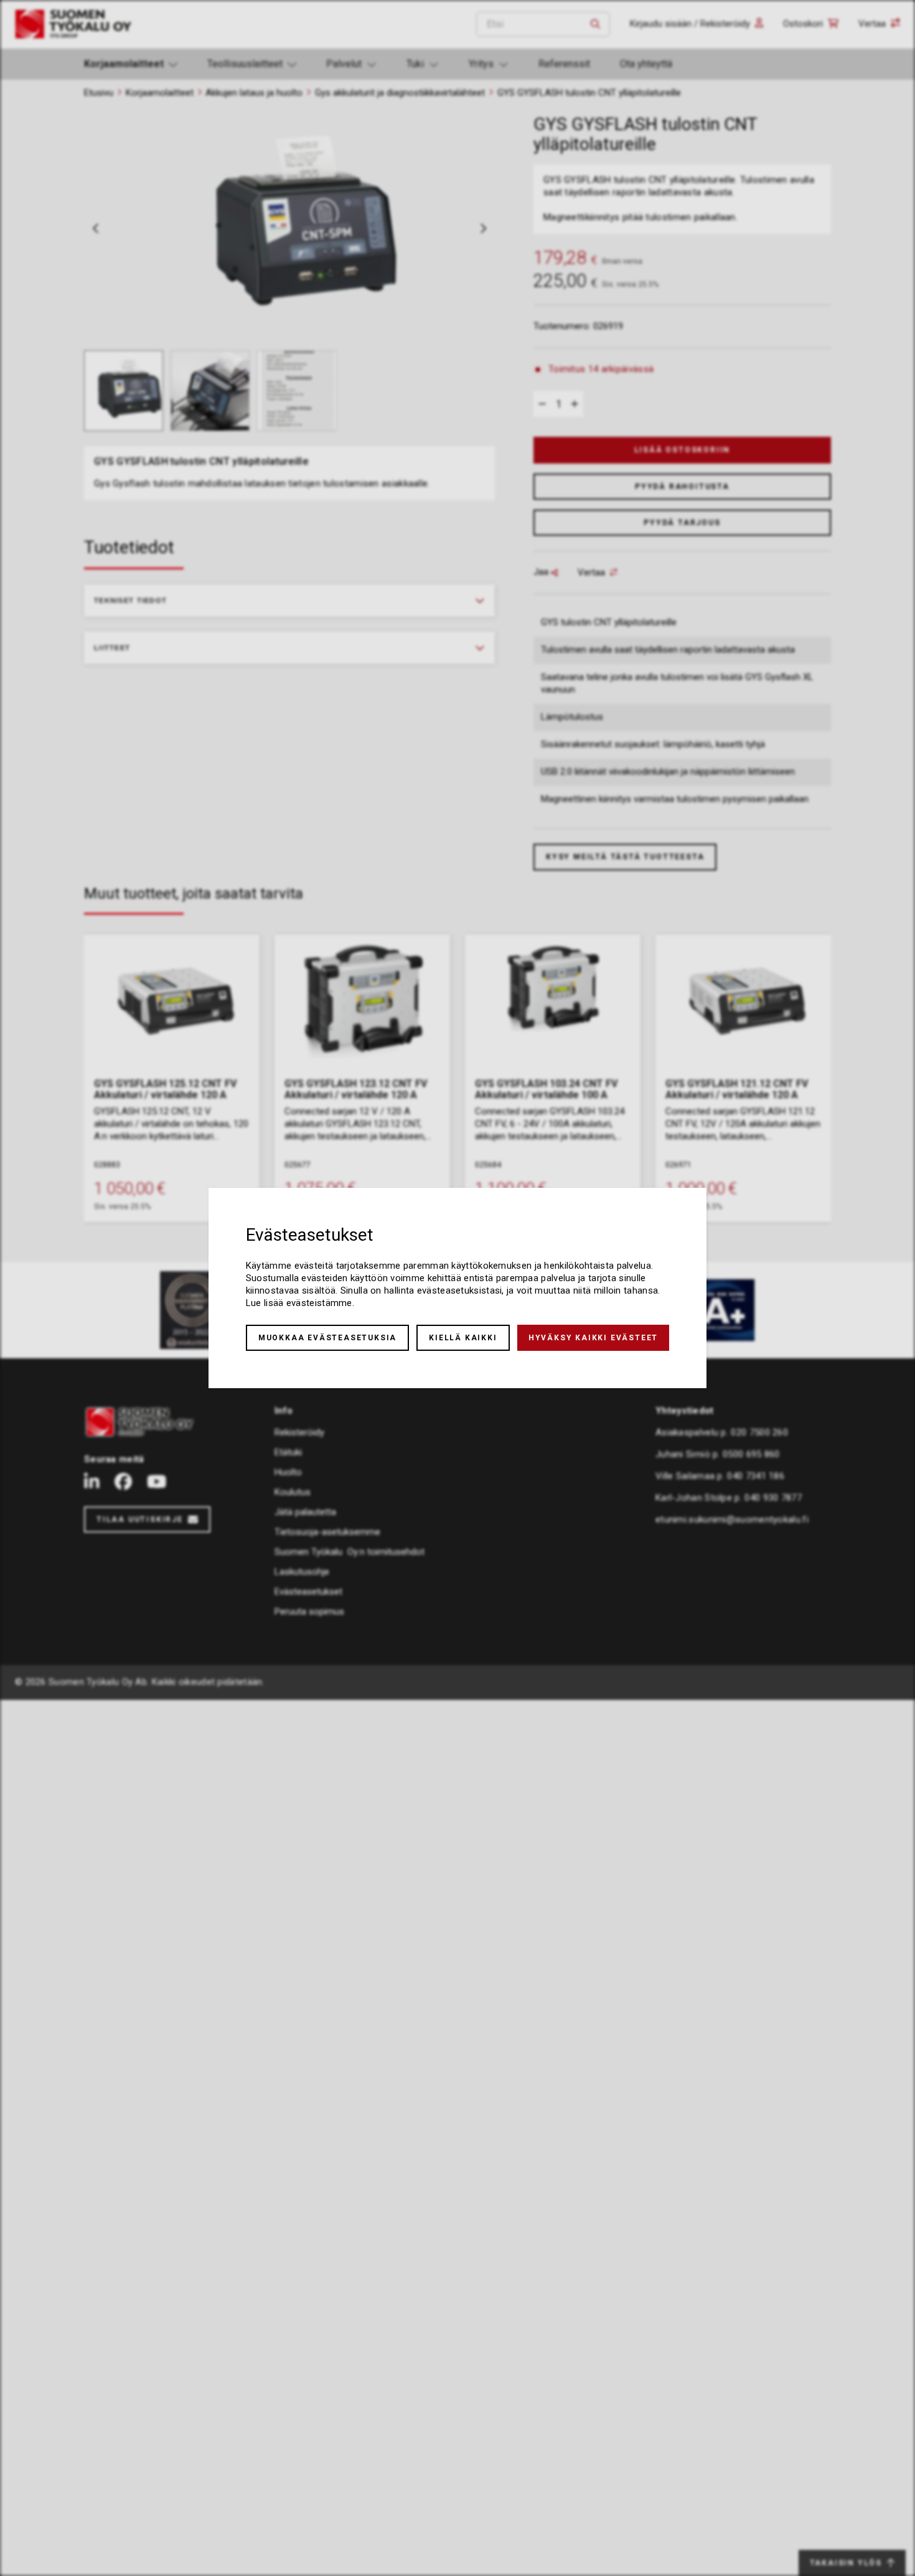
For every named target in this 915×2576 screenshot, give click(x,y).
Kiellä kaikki (463, 1338)
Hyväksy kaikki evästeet (593, 1338)
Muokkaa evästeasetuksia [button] (327, 1338)
